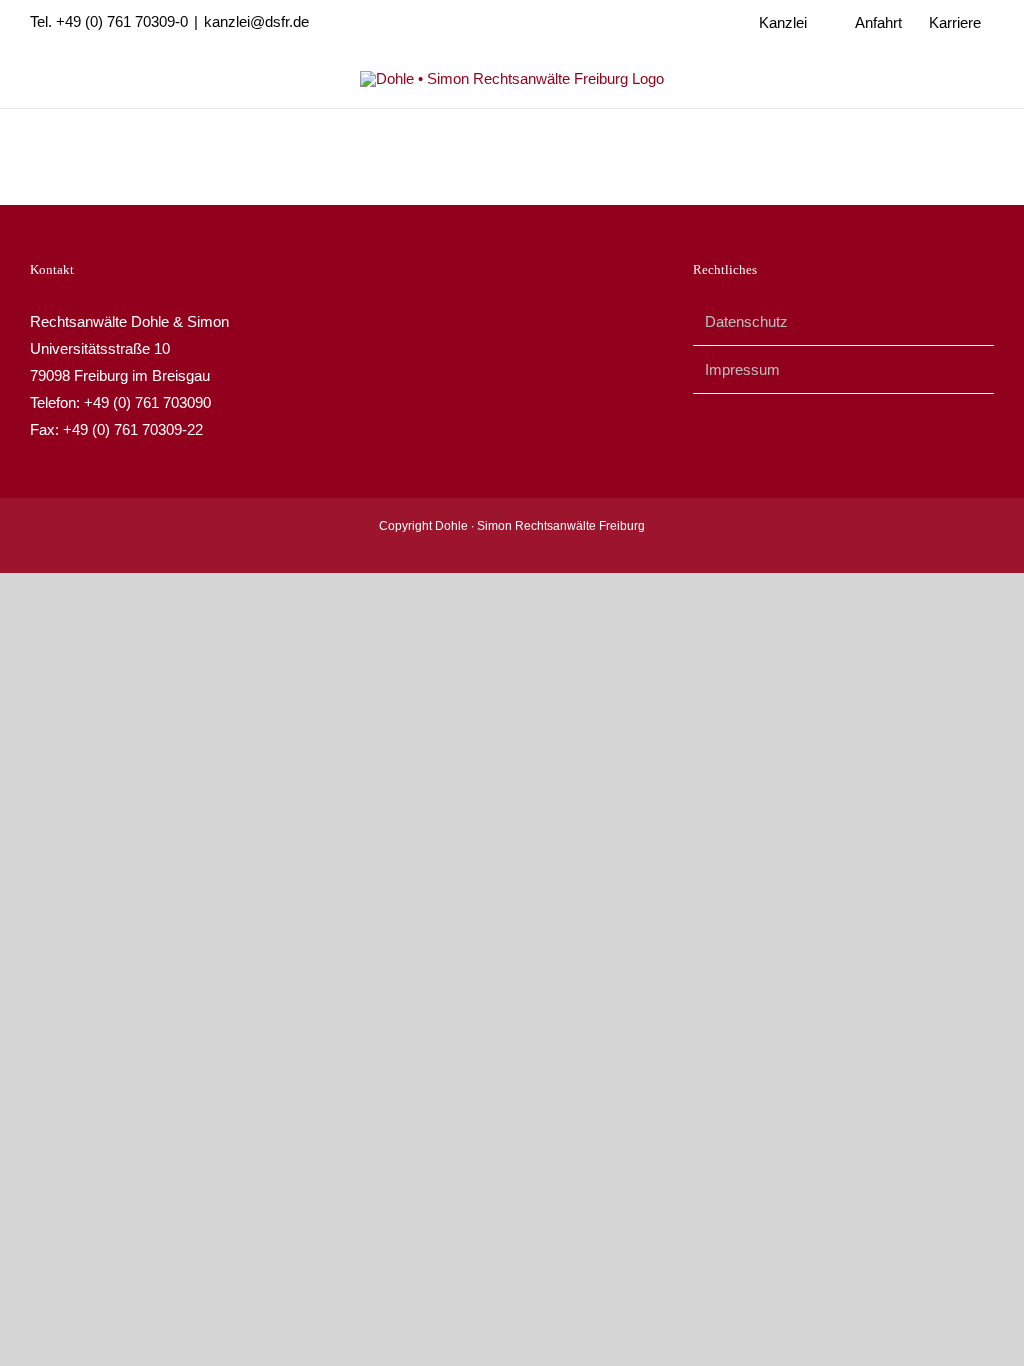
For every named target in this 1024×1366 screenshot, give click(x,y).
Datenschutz (746, 321)
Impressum (742, 369)
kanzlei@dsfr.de (256, 21)
